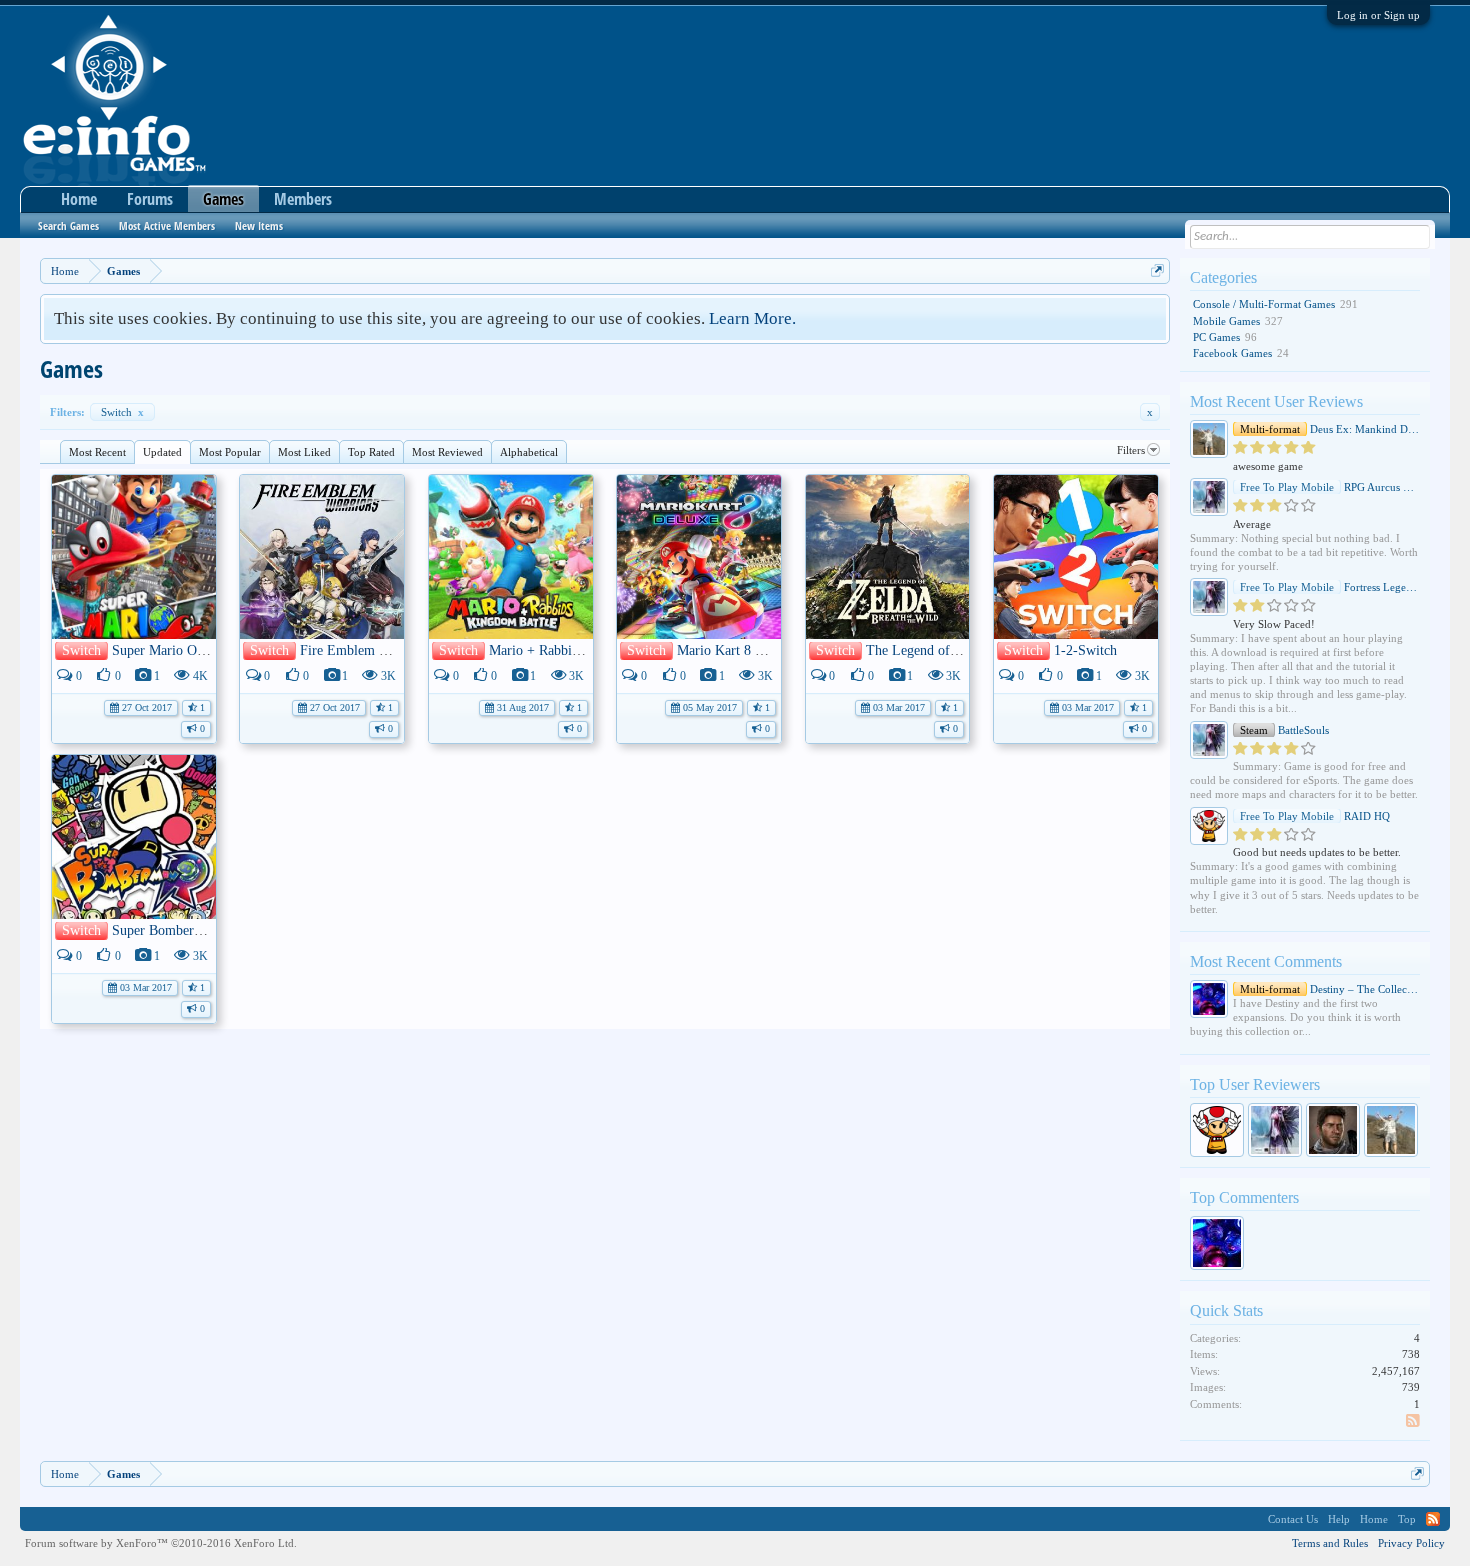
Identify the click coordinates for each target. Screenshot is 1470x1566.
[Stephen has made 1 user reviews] (1333, 1130)
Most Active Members (167, 225)
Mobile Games (1226, 321)
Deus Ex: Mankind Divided (1330, 429)
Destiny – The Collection (1330, 989)
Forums (150, 199)
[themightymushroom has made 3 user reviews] (1217, 1130)
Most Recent (97, 452)
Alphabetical (529, 452)
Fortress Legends (1330, 587)
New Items (259, 225)
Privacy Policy (1411, 1543)
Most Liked (304, 452)
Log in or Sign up (1378, 15)
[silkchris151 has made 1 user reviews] (1391, 1130)
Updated (162, 452)
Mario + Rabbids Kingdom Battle (583, 650)
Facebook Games (1232, 353)
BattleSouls (1284, 730)
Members (303, 199)
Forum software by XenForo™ (161, 1543)
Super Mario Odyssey (173, 650)
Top (1407, 1519)
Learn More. (752, 318)
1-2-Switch (1085, 650)
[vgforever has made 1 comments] (1217, 1243)
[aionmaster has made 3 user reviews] (1275, 1130)
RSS (1414, 1422)
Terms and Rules (1330, 1543)
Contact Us (1293, 1519)
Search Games (68, 225)
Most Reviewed (447, 452)
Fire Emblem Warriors (364, 650)
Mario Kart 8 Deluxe (736, 650)
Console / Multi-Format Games (1264, 304)
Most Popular (230, 452)
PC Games (1216, 337)
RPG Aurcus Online (1330, 487)
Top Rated (371, 452)
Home (79, 199)
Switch (122, 412)
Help (1339, 1519)
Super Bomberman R (171, 930)
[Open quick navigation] (1157, 270)
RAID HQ (1315, 816)
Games (223, 199)
